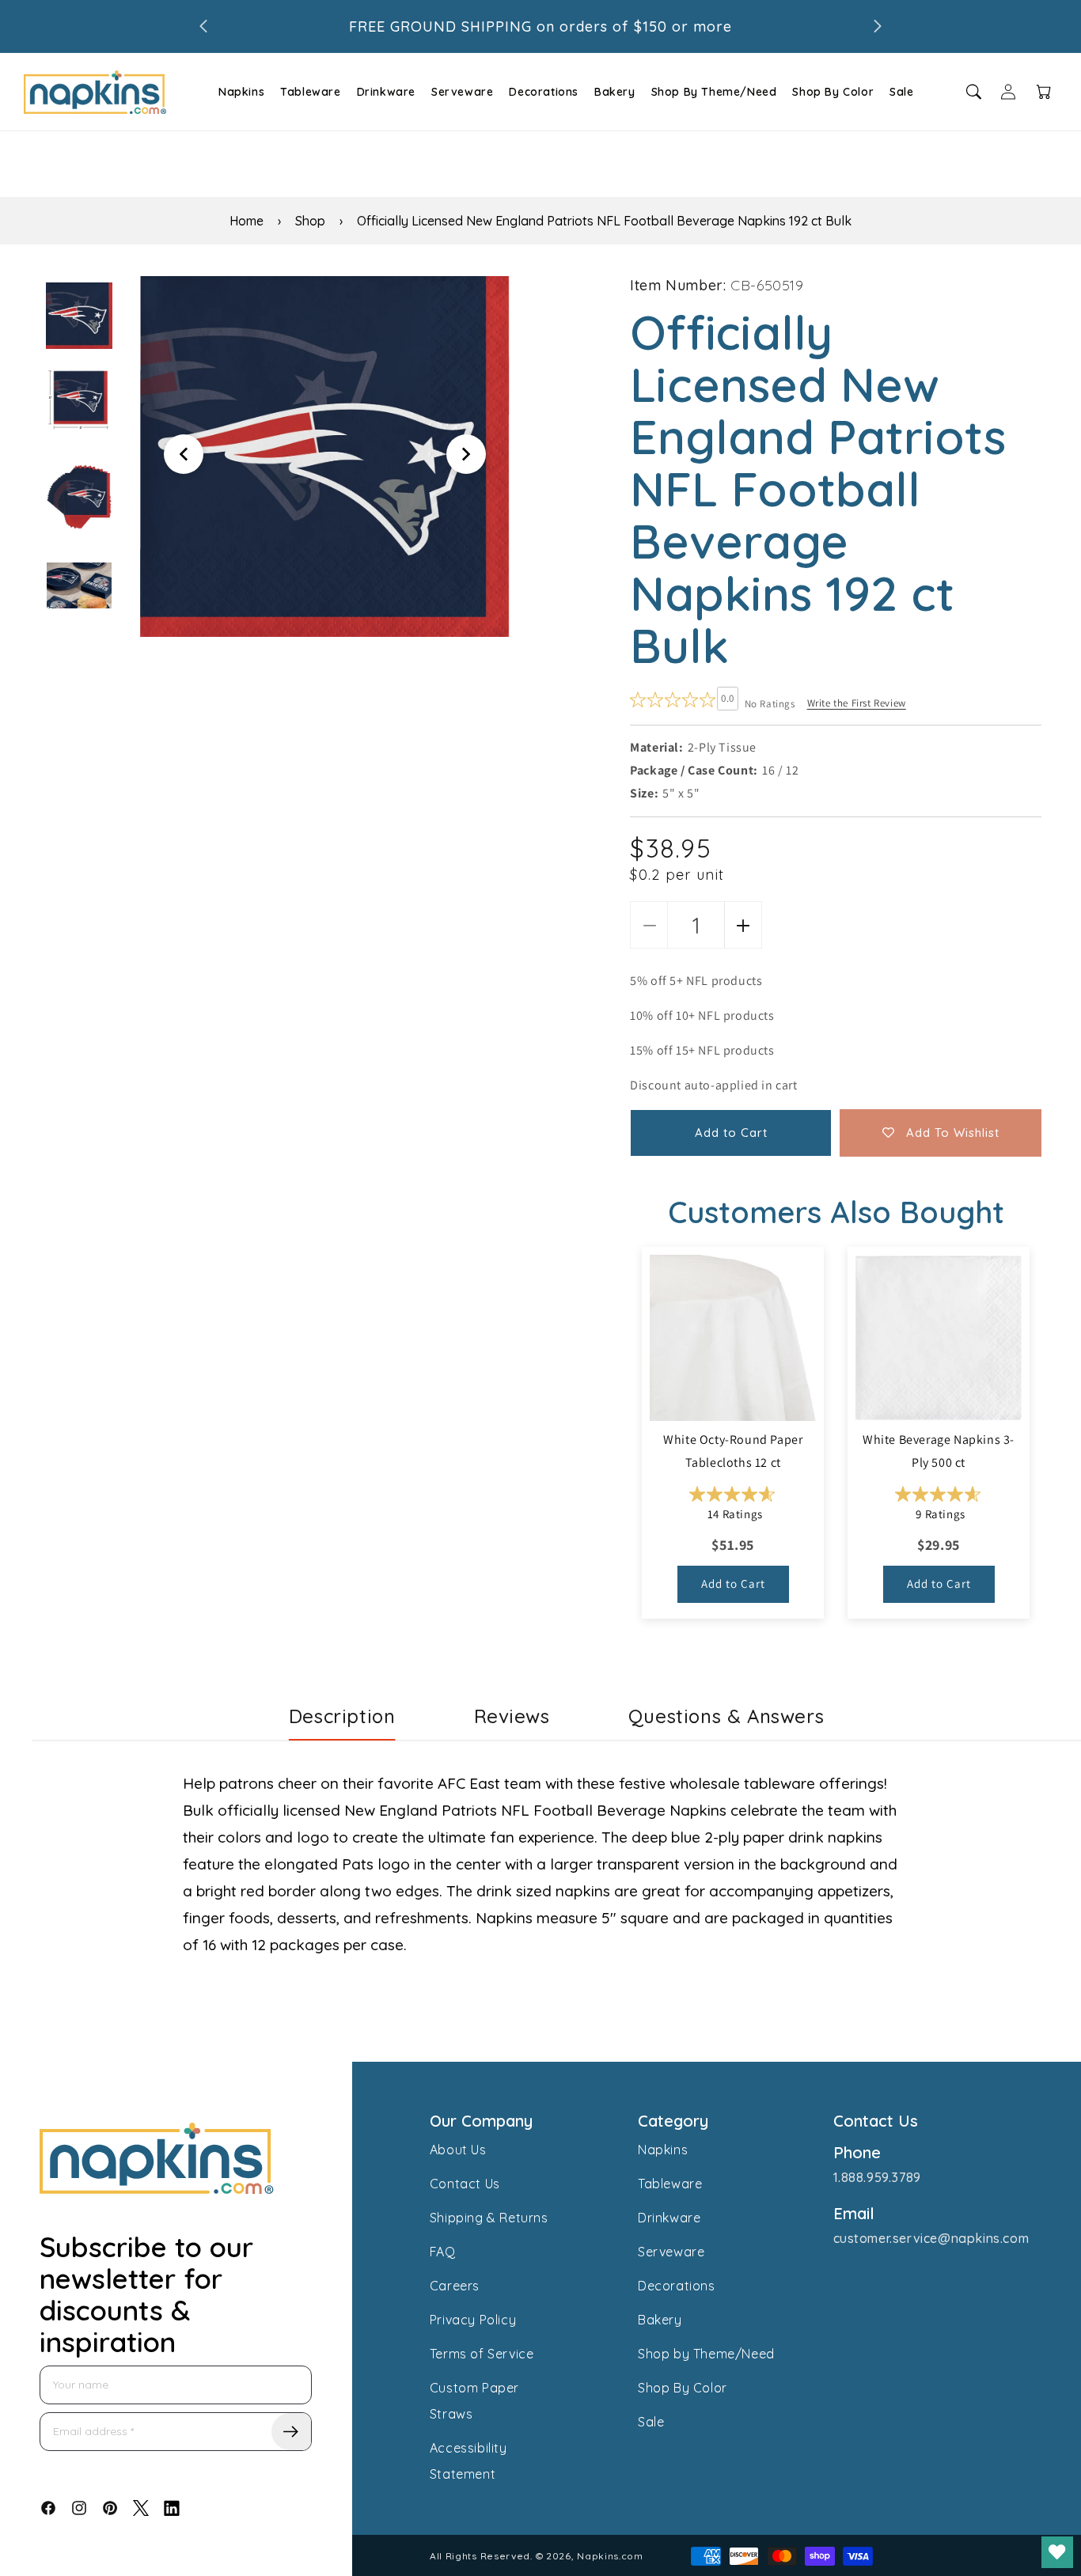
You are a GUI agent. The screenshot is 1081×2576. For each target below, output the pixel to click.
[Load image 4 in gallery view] (79, 595)
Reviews (512, 1716)
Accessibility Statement (468, 2461)
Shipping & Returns (489, 2218)
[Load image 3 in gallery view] (79, 497)
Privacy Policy (473, 2320)
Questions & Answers (726, 1716)
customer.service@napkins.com (931, 2238)
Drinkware (386, 92)
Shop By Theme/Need (714, 92)
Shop (310, 221)
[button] (239, 92)
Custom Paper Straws (474, 2401)
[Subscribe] (291, 2432)
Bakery (615, 92)
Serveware (462, 92)
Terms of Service (482, 2354)
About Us (458, 2150)
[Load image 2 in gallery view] (79, 399)
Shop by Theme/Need (706, 2354)
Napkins (241, 92)
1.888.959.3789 (877, 2177)
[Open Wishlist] (1057, 2552)
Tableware (310, 92)
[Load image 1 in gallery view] (79, 316)
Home (247, 221)
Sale (901, 92)
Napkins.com (610, 2556)
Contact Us (465, 2184)
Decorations (544, 92)
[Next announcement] (878, 26)
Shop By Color (833, 92)
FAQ (443, 2252)
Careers (455, 2286)
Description (342, 1716)
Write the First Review (857, 703)
